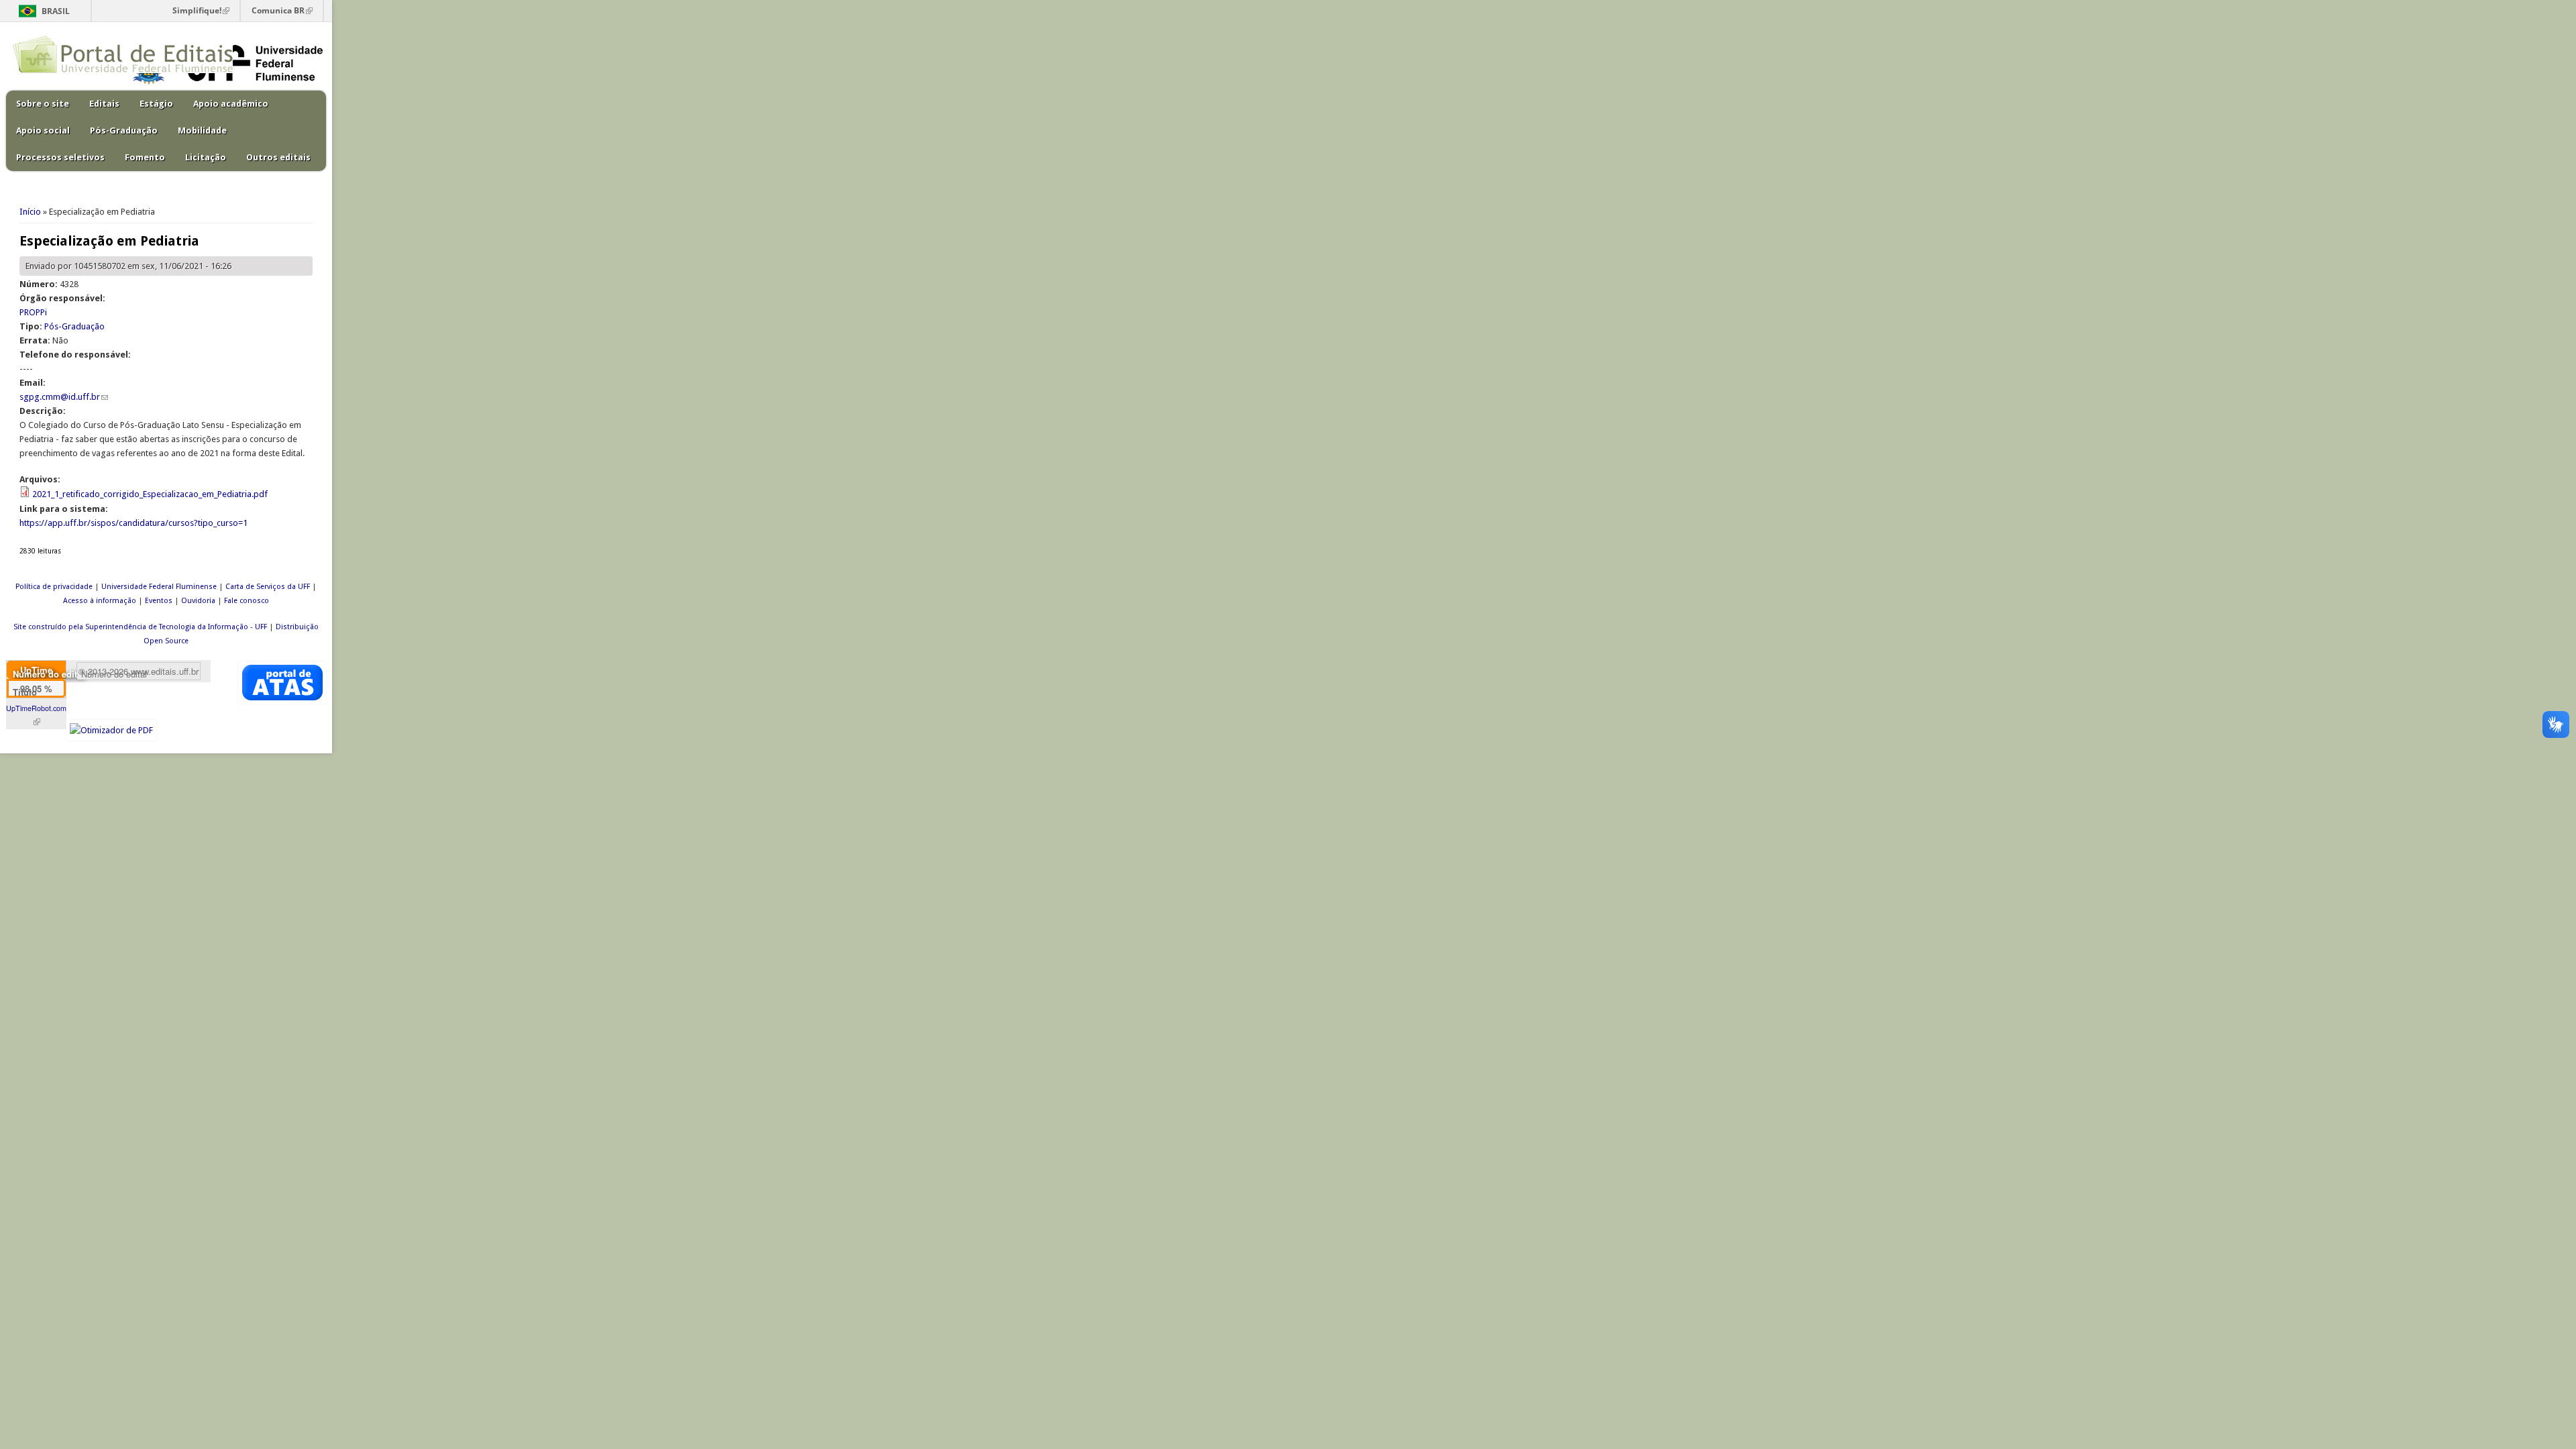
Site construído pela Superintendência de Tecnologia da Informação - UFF (140, 627)
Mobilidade (202, 130)
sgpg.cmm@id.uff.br (64, 397)
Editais (104, 104)
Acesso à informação (100, 601)
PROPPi (33, 312)
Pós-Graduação (124, 130)
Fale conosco (247, 601)
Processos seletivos (60, 157)
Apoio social (43, 130)
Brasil (56, 11)
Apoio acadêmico (231, 104)
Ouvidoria (198, 601)
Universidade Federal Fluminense (159, 587)
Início (30, 212)
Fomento (145, 157)
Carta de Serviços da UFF (268, 587)
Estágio (156, 104)
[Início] (123, 70)
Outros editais (278, 157)
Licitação (206, 157)
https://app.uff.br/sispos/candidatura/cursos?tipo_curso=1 (133, 523)
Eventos (159, 601)
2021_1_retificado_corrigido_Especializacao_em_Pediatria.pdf (150, 494)
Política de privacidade (54, 587)
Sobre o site (43, 104)
